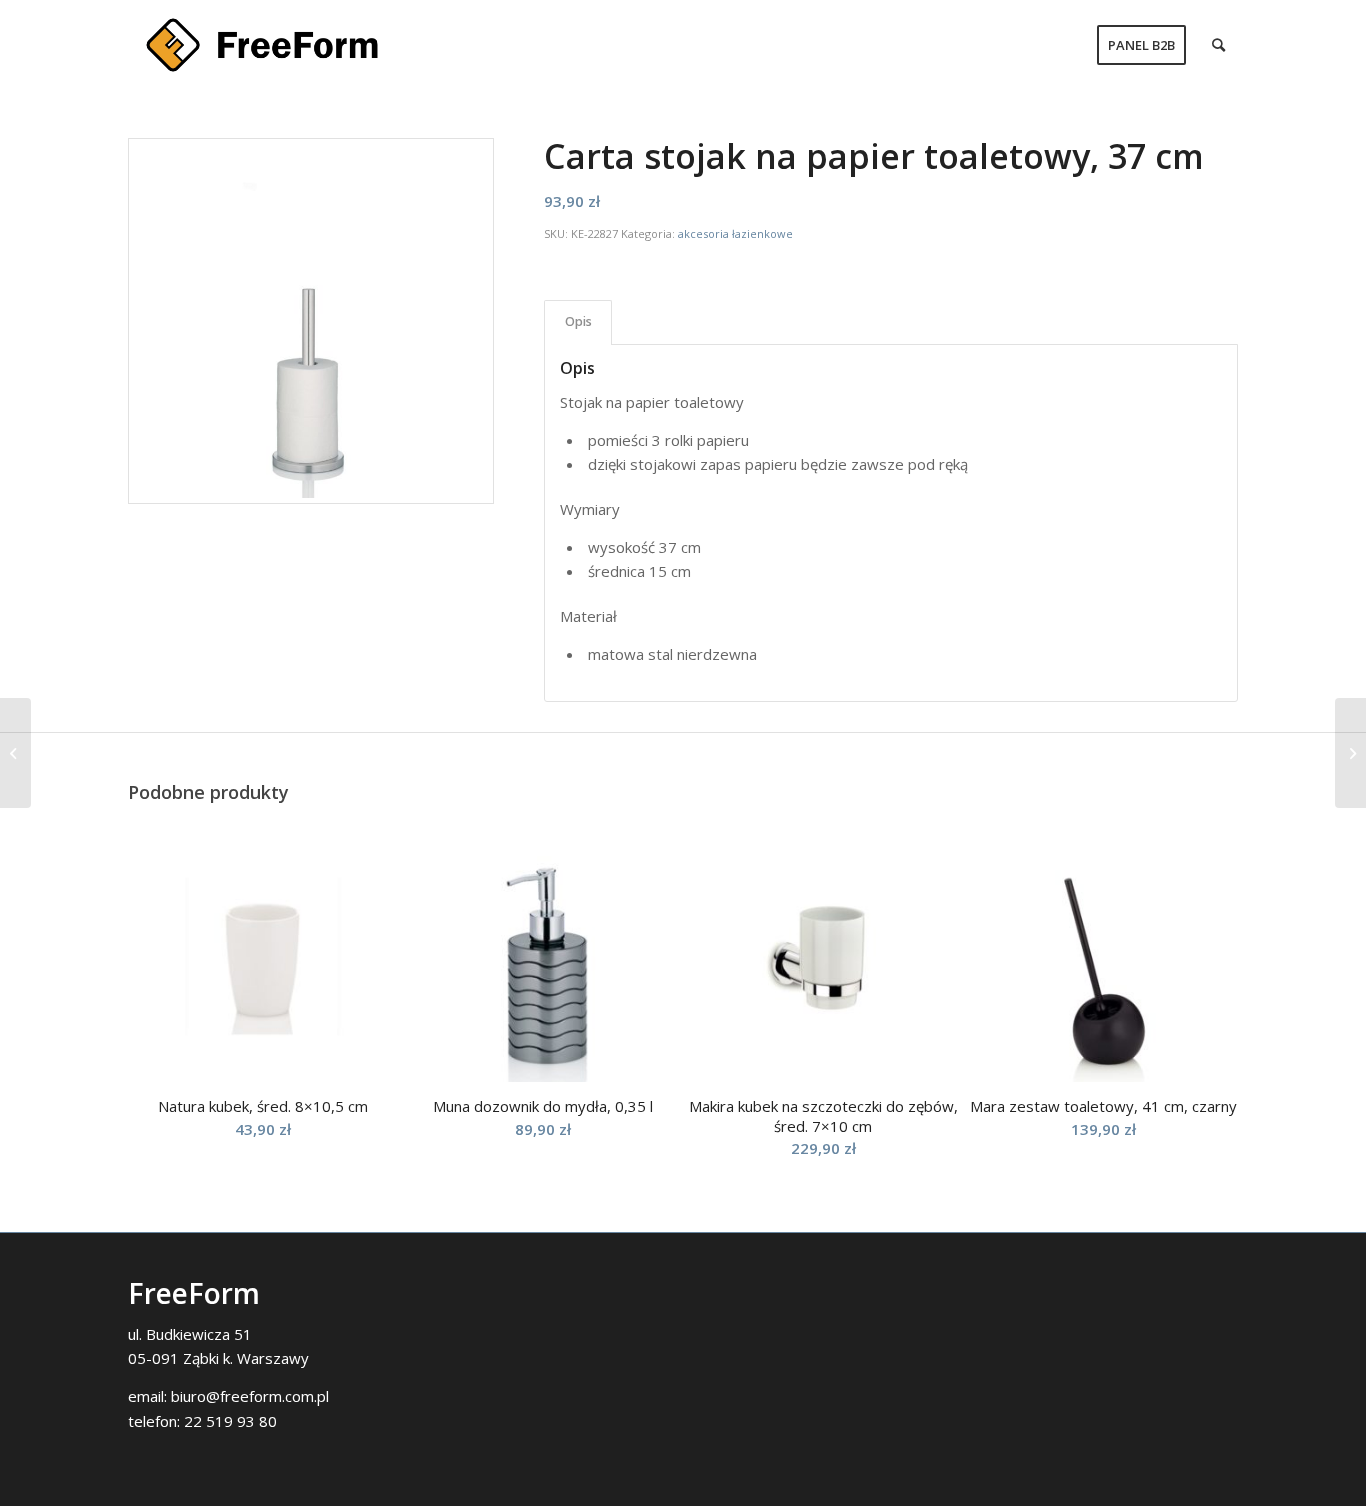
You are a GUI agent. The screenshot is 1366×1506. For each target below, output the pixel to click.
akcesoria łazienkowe (735, 233)
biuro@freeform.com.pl (250, 1396)
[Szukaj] (1218, 45)
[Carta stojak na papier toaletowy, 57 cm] (1350, 753)
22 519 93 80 (230, 1421)
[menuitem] (1141, 45)
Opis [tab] (578, 321)
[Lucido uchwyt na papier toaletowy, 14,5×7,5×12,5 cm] (15, 753)
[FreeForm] (262, 45)
